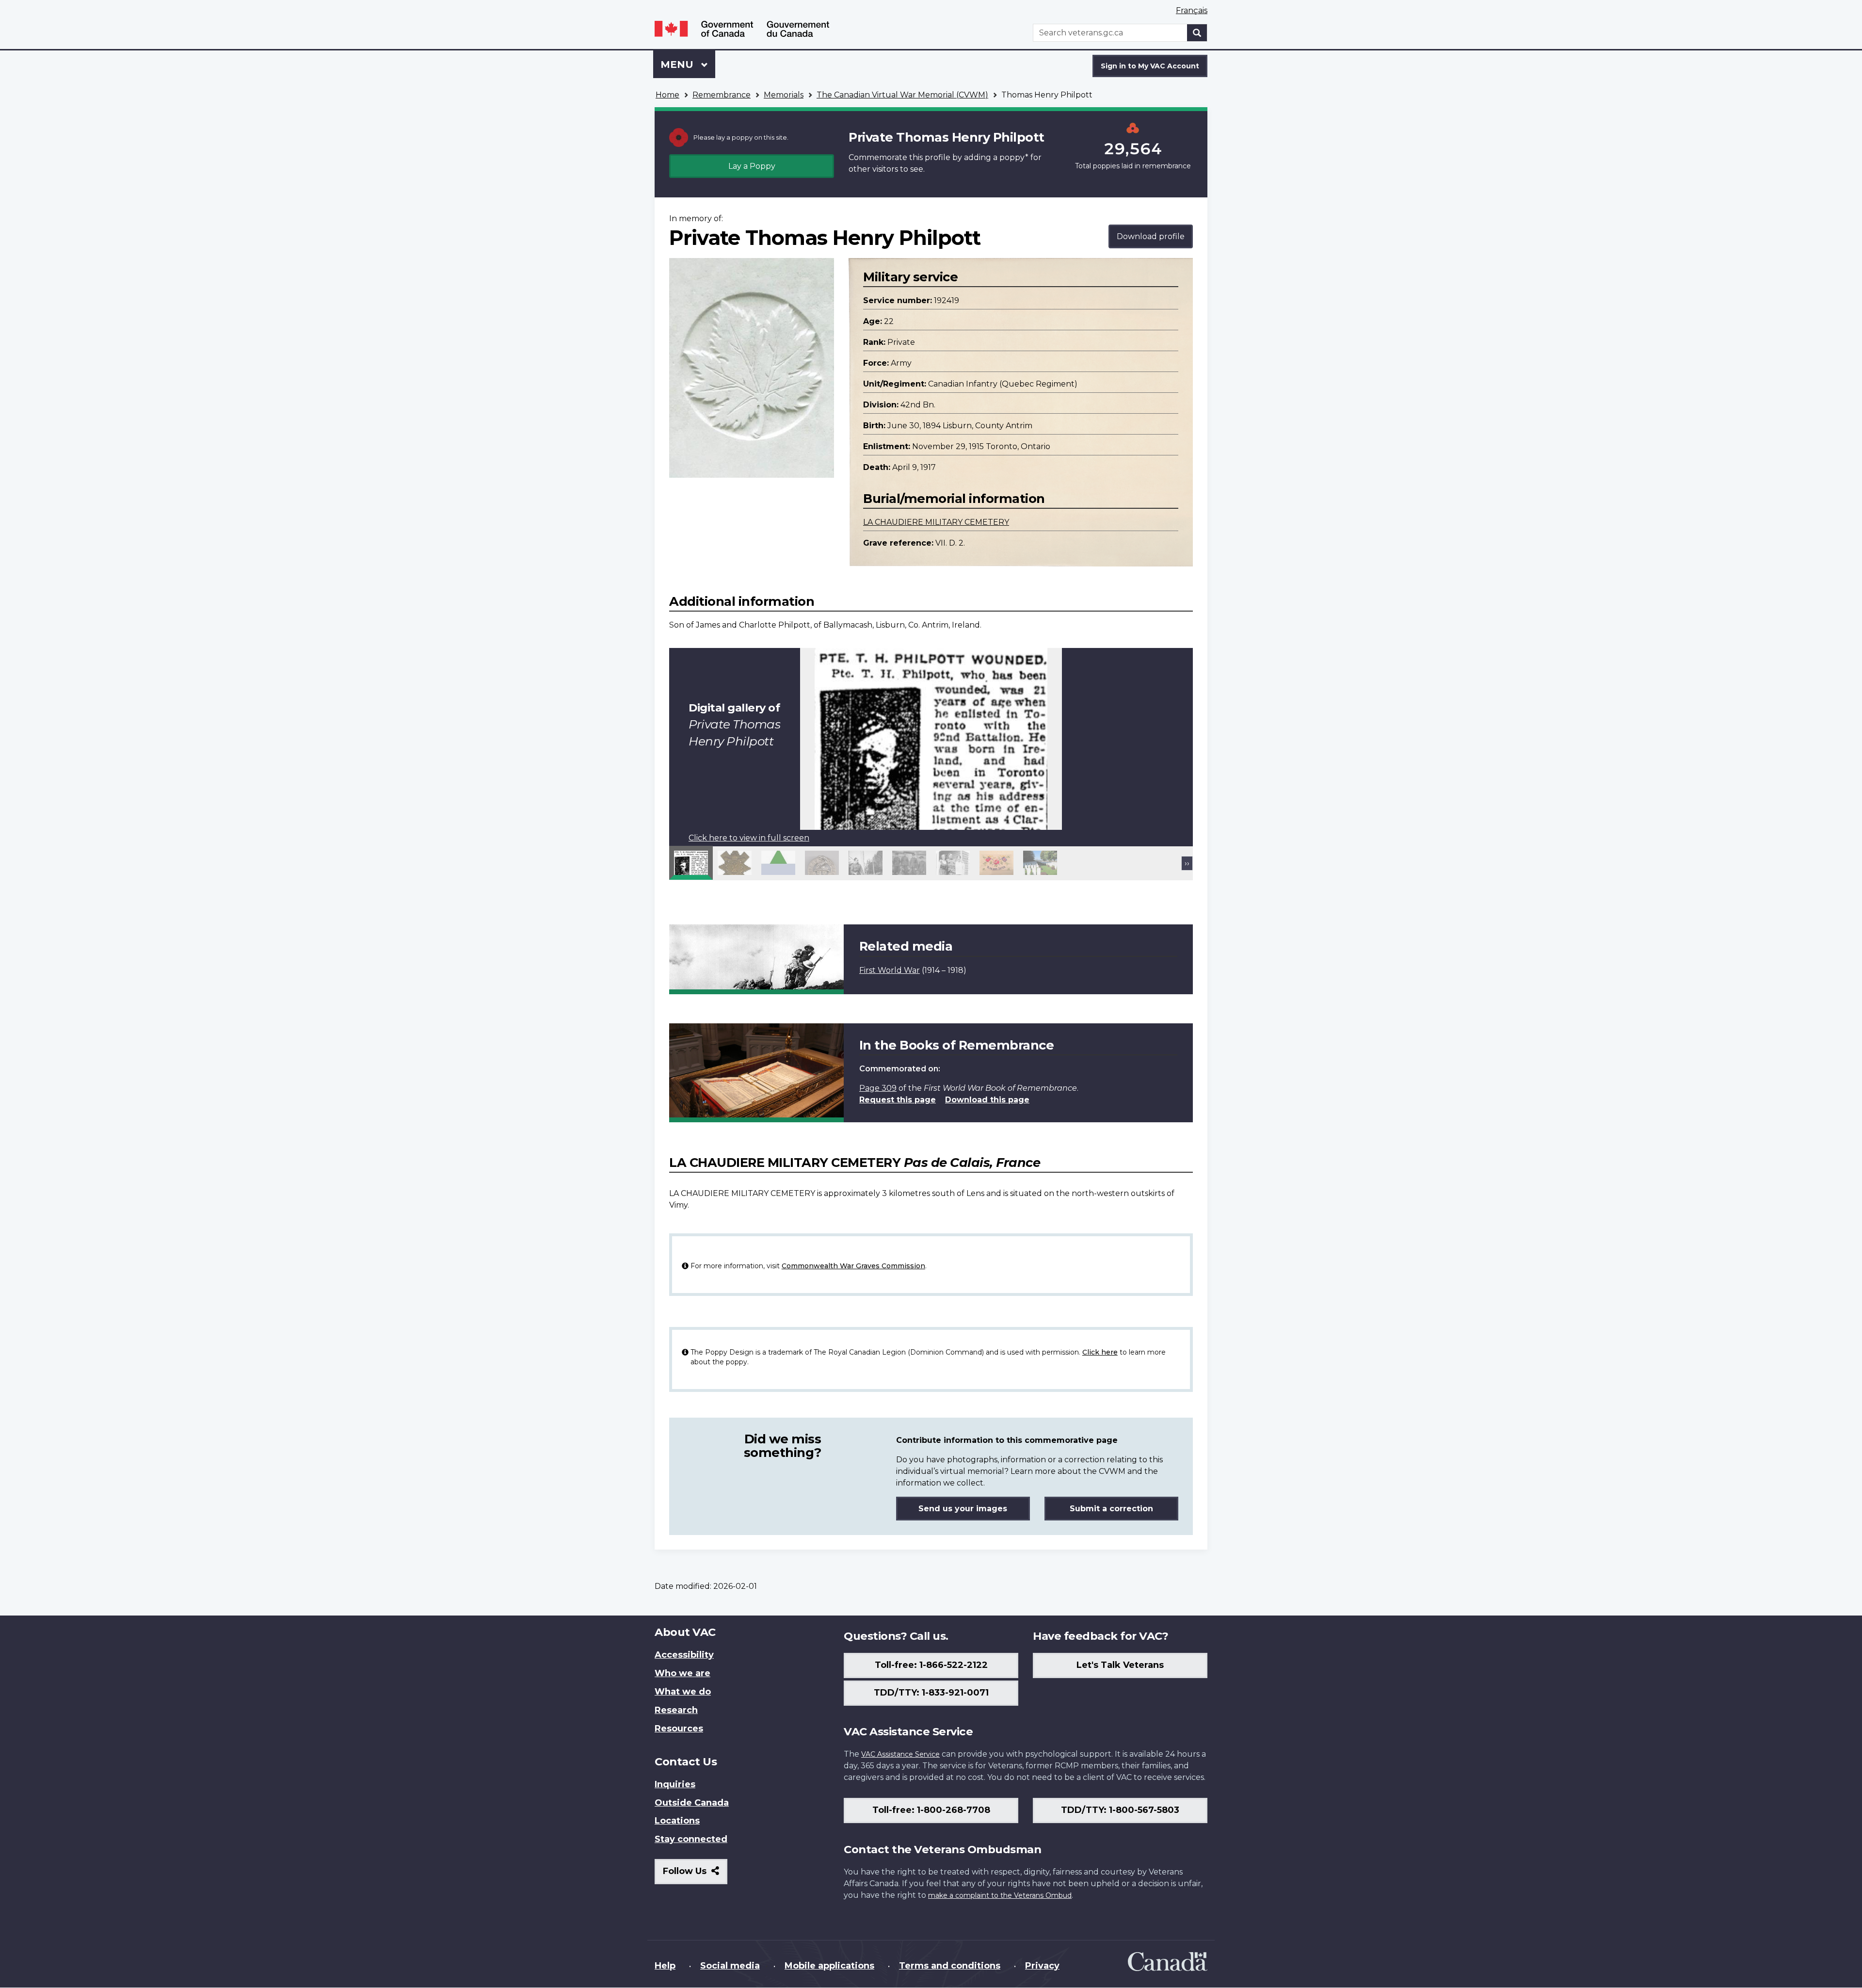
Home (667, 95)
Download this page (987, 1100)
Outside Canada (692, 1803)
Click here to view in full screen (749, 838)
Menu (678, 65)
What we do (683, 1692)
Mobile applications (829, 1966)
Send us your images (963, 1509)
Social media (730, 1966)
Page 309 (878, 1088)
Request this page (898, 1100)
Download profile (1151, 236)
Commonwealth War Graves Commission (853, 1266)
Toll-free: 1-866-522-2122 (931, 1665)
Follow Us (695, 1875)
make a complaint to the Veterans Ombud (1000, 1895)
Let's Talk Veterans (1120, 1665)
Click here (1100, 1352)
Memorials (784, 95)
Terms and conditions (950, 1966)
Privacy (1042, 1966)
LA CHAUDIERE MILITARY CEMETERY (936, 522)
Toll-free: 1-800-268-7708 (931, 1810)
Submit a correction (1111, 1509)
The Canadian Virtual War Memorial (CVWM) (902, 95)
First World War (890, 970)
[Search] (1197, 33)
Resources (679, 1729)
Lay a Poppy (752, 166)
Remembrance (722, 95)
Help (665, 1966)
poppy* (1014, 157)
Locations (677, 1821)
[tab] (691, 863)
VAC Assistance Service (900, 1754)
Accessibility (684, 1655)
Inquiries (675, 1784)
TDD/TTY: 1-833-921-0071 (931, 1693)
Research (676, 1710)
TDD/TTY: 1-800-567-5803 (1120, 1810)
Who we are (682, 1673)
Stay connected (691, 1839)
